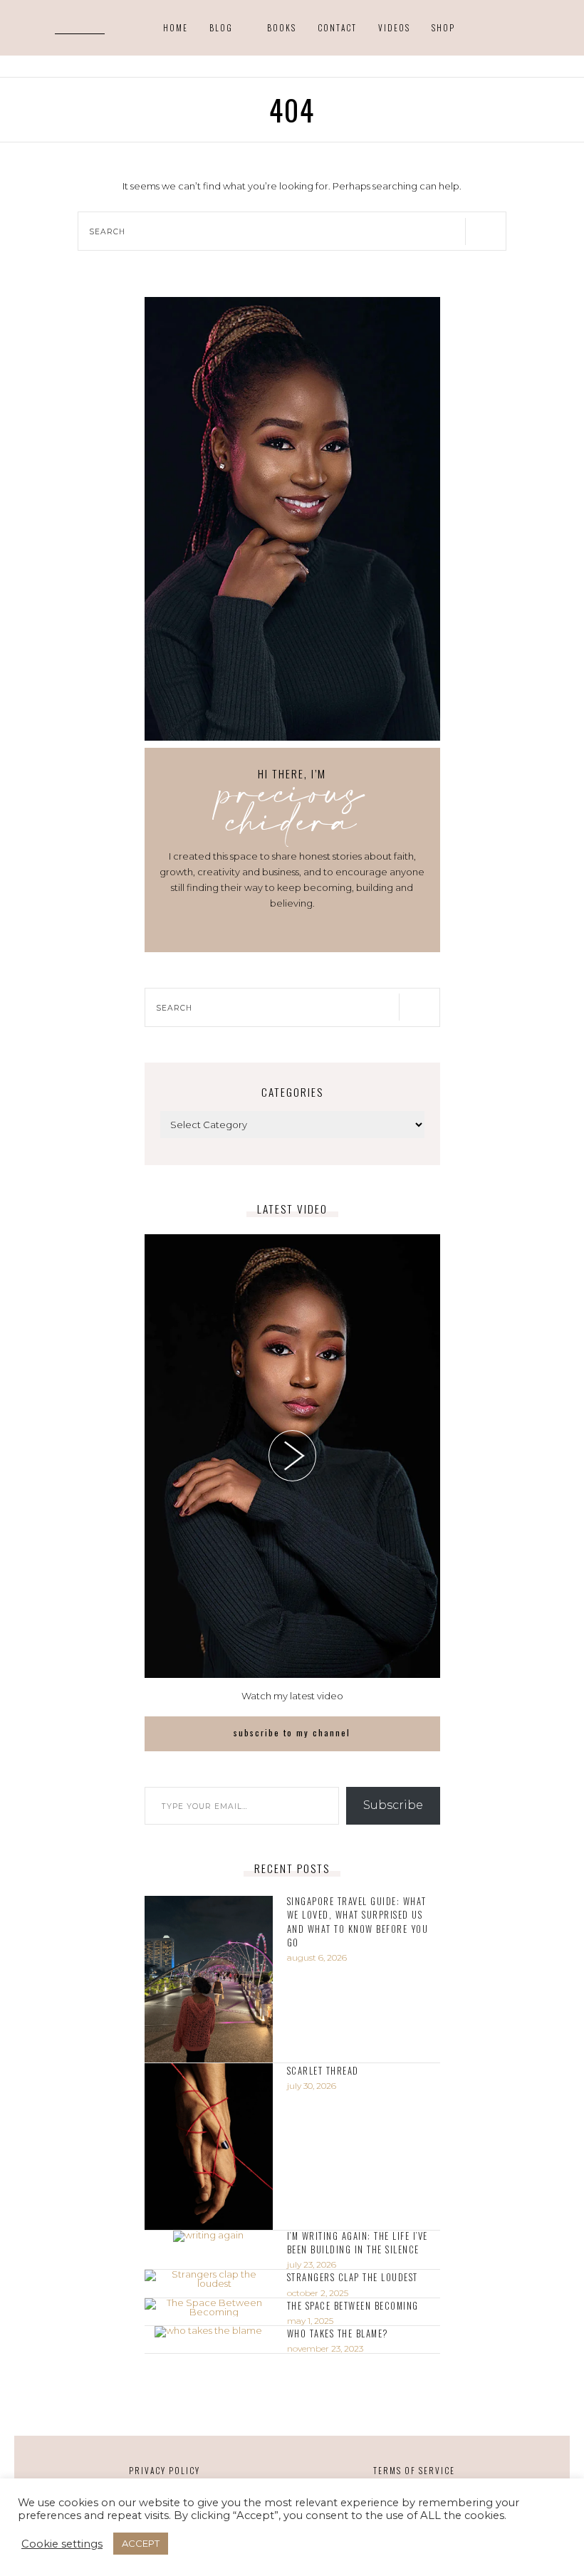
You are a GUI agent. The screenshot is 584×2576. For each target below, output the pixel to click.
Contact (337, 28)
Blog (221, 28)
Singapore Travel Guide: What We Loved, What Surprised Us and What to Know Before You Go (358, 1921)
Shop (443, 28)
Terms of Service (414, 2470)
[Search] (101, 27)
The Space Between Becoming (353, 2306)
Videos (394, 28)
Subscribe (393, 1805)
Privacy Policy (165, 2470)
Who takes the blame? (338, 2333)
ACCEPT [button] (141, 2543)
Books (282, 28)
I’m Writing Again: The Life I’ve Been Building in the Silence (358, 2243)
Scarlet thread (323, 2071)
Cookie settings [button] (62, 2544)
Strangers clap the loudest (353, 2277)
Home (176, 28)
